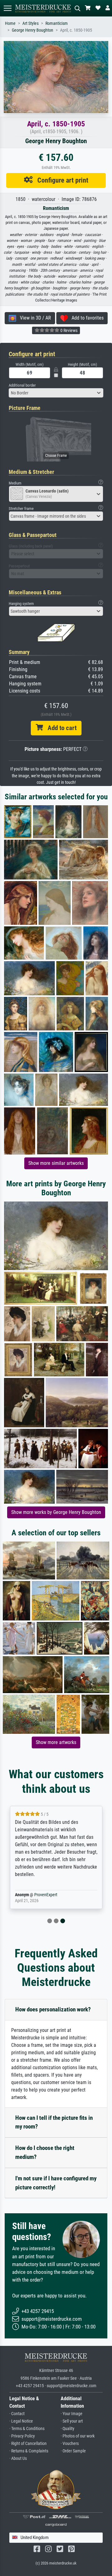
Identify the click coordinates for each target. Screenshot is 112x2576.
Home (10, 23)
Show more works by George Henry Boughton (56, 1512)
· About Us (18, 2458)
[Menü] (7, 8)
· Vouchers (70, 2444)
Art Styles (30, 23)
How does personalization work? (53, 2009)
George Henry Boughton (33, 30)
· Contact (17, 2414)
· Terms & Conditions (27, 2429)
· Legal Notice (21, 2421)
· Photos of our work (78, 2436)
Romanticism (57, 23)
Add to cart (60, 728)
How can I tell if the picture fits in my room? (54, 2122)
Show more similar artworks (56, 1163)
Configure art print (61, 180)
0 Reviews (68, 330)
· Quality (68, 2429)
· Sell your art (72, 2421)
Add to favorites (86, 318)
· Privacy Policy (22, 2436)
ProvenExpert (46, 1895)
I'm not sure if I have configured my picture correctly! (56, 2183)
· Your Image (72, 2414)
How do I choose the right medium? (45, 2152)
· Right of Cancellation (28, 2444)
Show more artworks (56, 1742)
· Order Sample (73, 2451)
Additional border (22, 385)
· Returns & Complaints (29, 2451)
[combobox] (56, 393)
